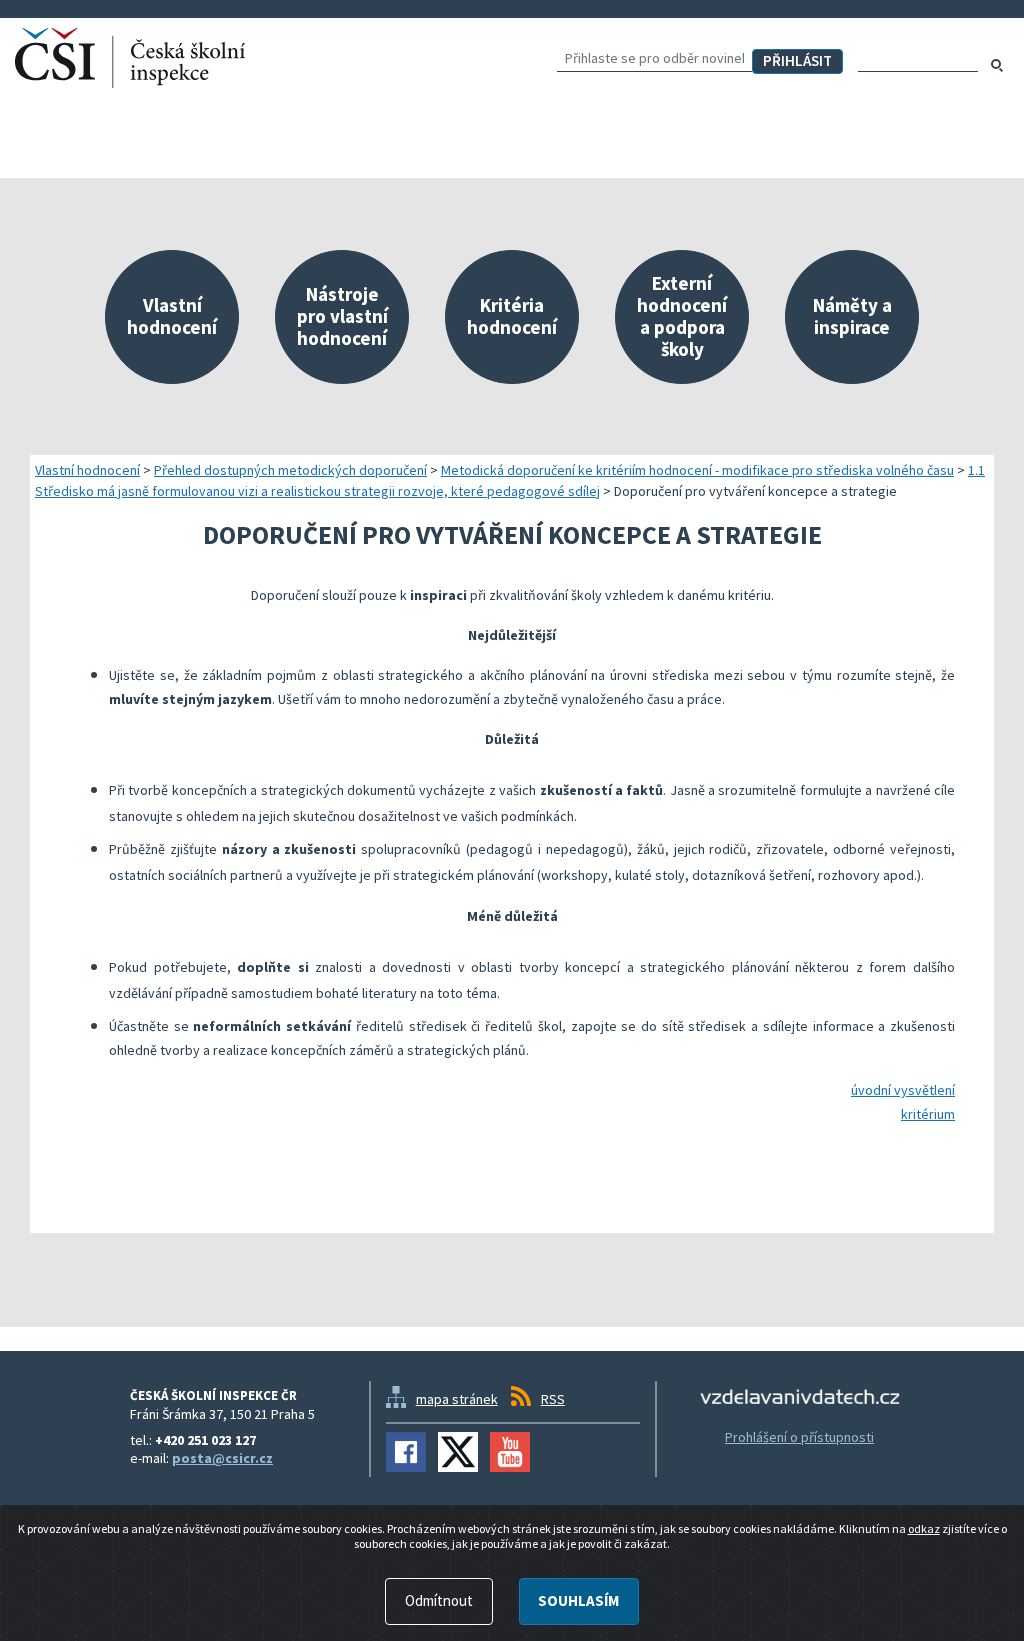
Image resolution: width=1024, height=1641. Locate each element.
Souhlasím (578, 1600)
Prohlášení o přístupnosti (799, 1437)
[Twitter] (458, 1452)
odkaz (924, 1528)
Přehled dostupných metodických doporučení (290, 470)
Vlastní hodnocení (87, 470)
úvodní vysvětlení (903, 1090)
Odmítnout (439, 1600)
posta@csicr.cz (222, 1458)
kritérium (928, 1114)
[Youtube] (510, 1452)
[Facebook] (406, 1452)
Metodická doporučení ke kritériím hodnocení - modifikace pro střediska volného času (697, 470)
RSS (553, 1399)
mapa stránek (457, 1399)
